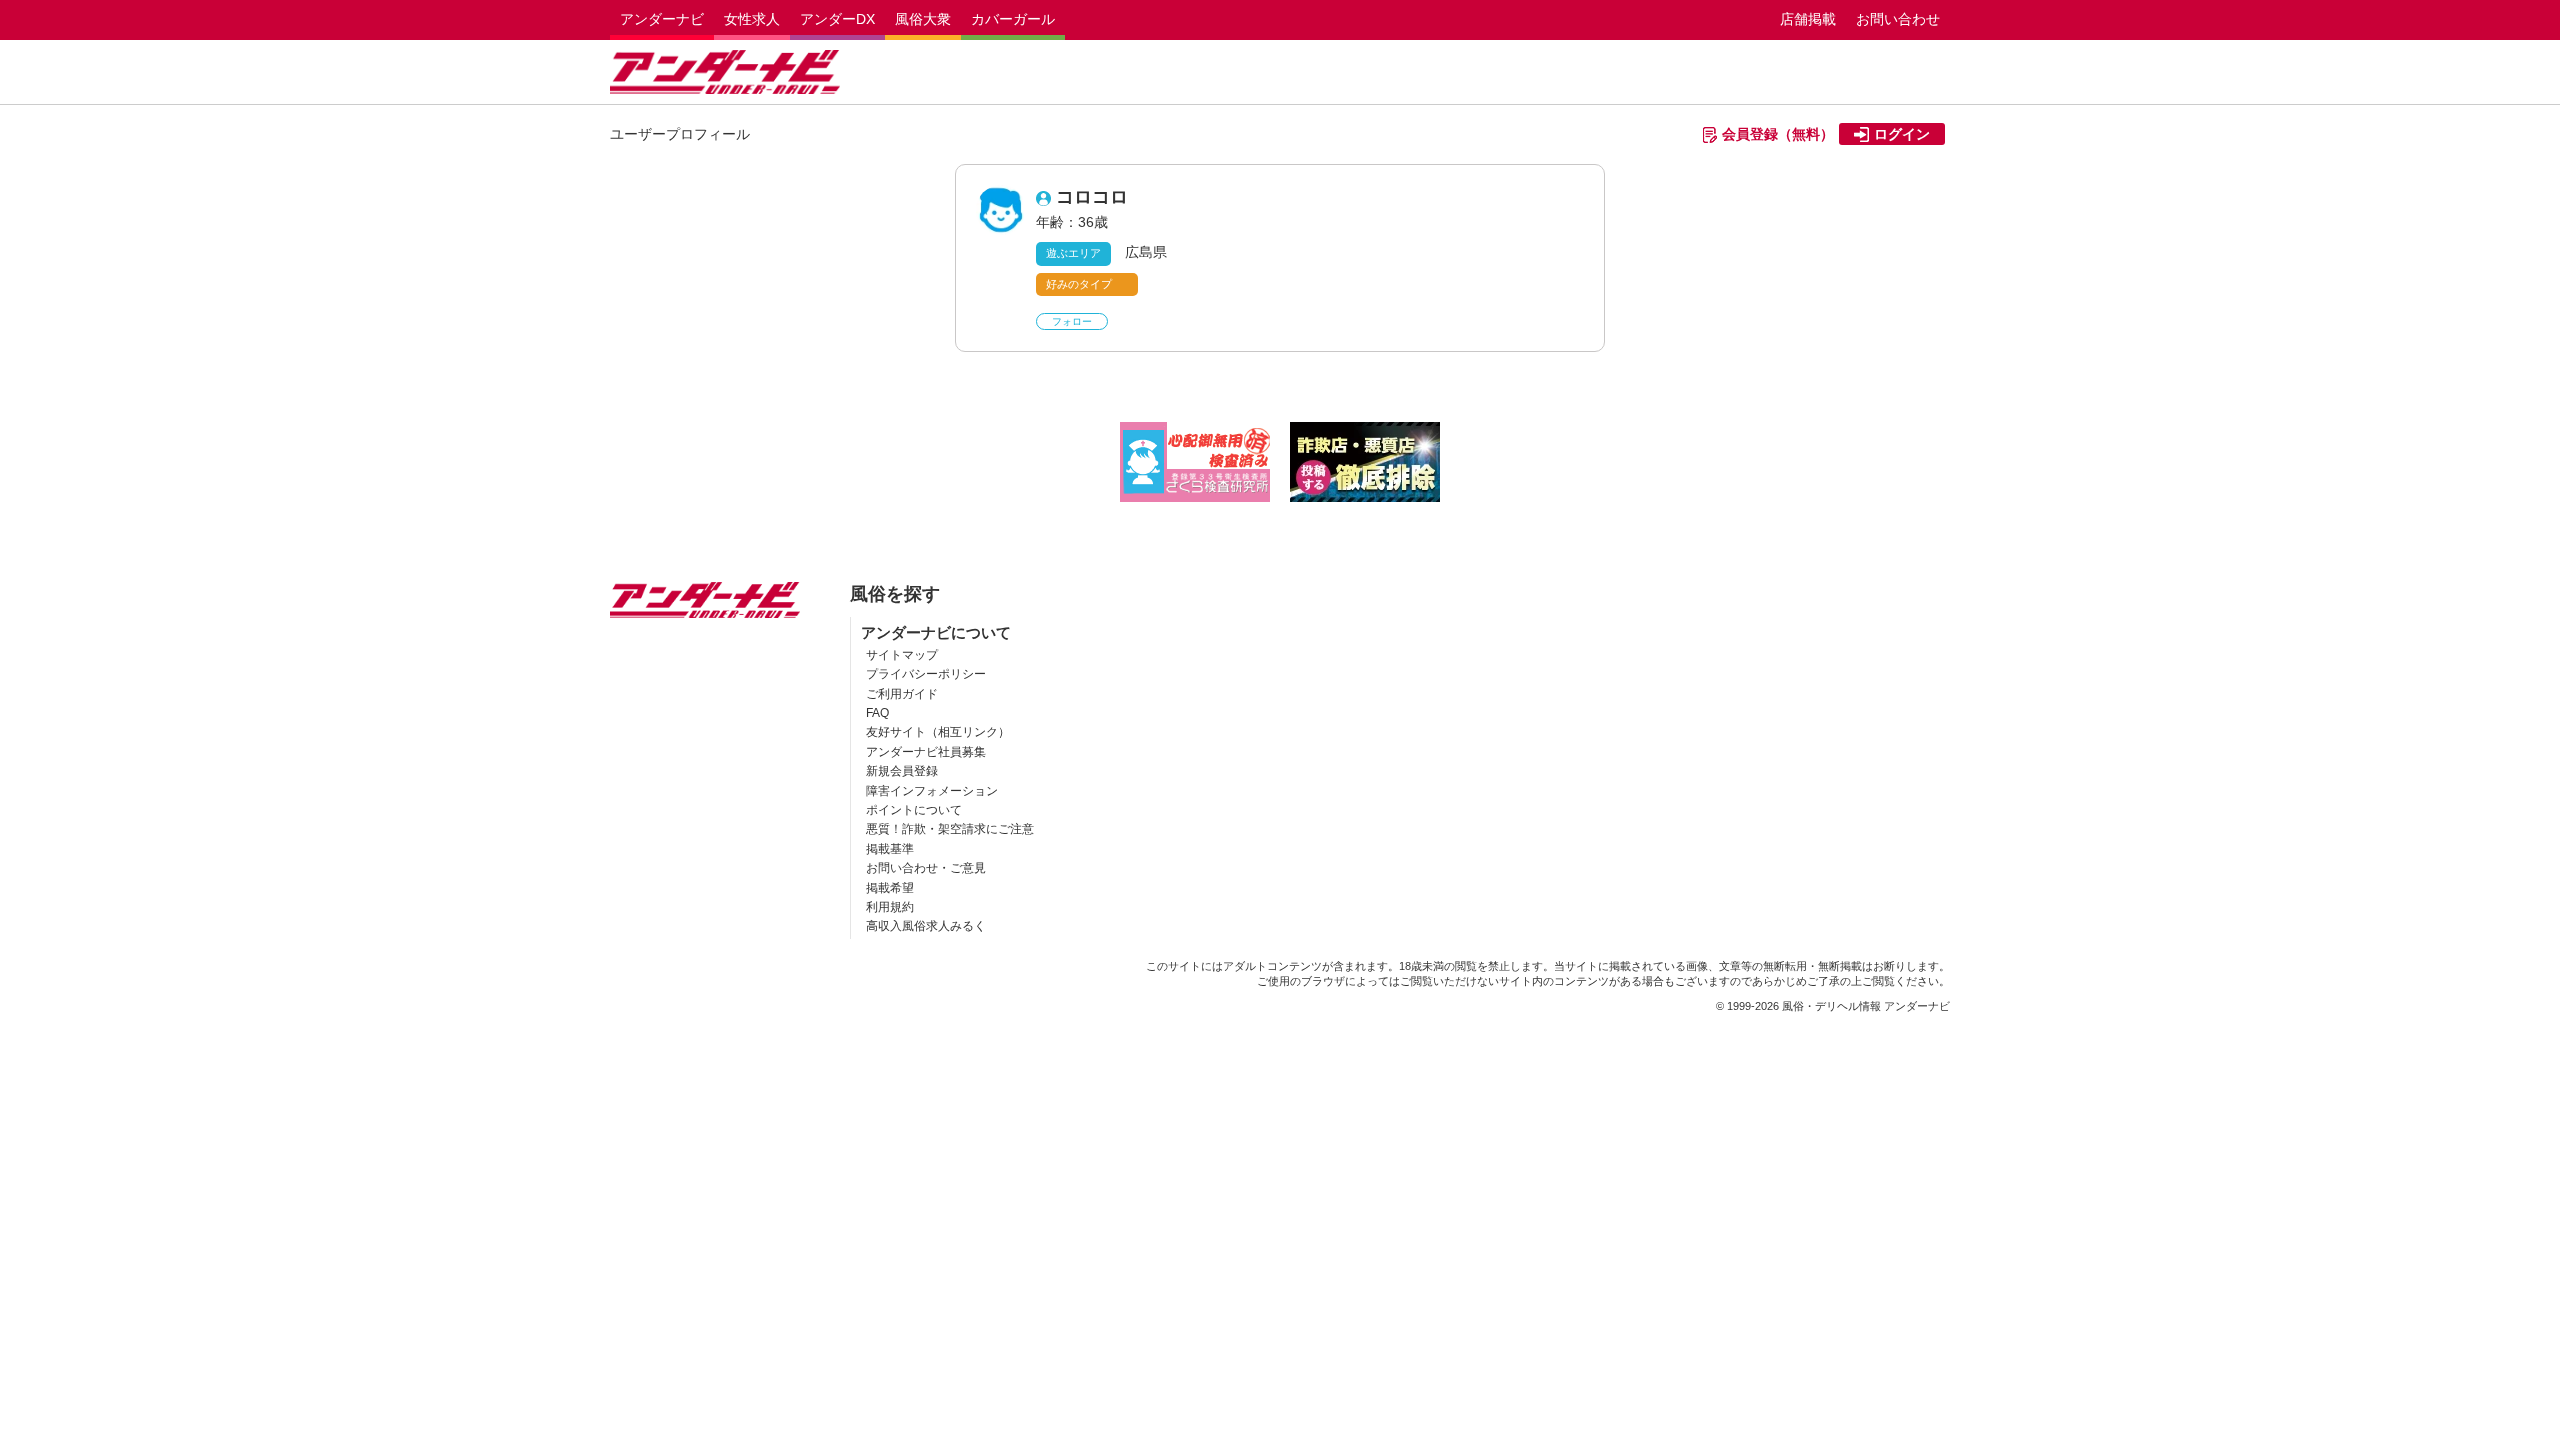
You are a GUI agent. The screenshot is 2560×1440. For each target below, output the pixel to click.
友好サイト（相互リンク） (938, 732)
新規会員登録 (902, 771)
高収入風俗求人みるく (926, 926)
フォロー (1072, 321)
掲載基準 (890, 849)
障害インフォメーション (932, 791)
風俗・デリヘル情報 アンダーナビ (1866, 1006)
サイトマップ (902, 655)
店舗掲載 (1808, 19)
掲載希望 (890, 888)
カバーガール (1013, 19)
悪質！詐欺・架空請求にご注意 (950, 829)
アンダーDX (837, 19)
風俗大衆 (923, 19)
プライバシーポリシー (926, 674)
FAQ (877, 713)
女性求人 (752, 19)
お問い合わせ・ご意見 (926, 868)
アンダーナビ (662, 19)
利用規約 (890, 907)
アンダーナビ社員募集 (926, 752)
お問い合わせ (1898, 19)
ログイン (1902, 134)
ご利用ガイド (902, 694)
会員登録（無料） (1778, 134)
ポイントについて (914, 810)
